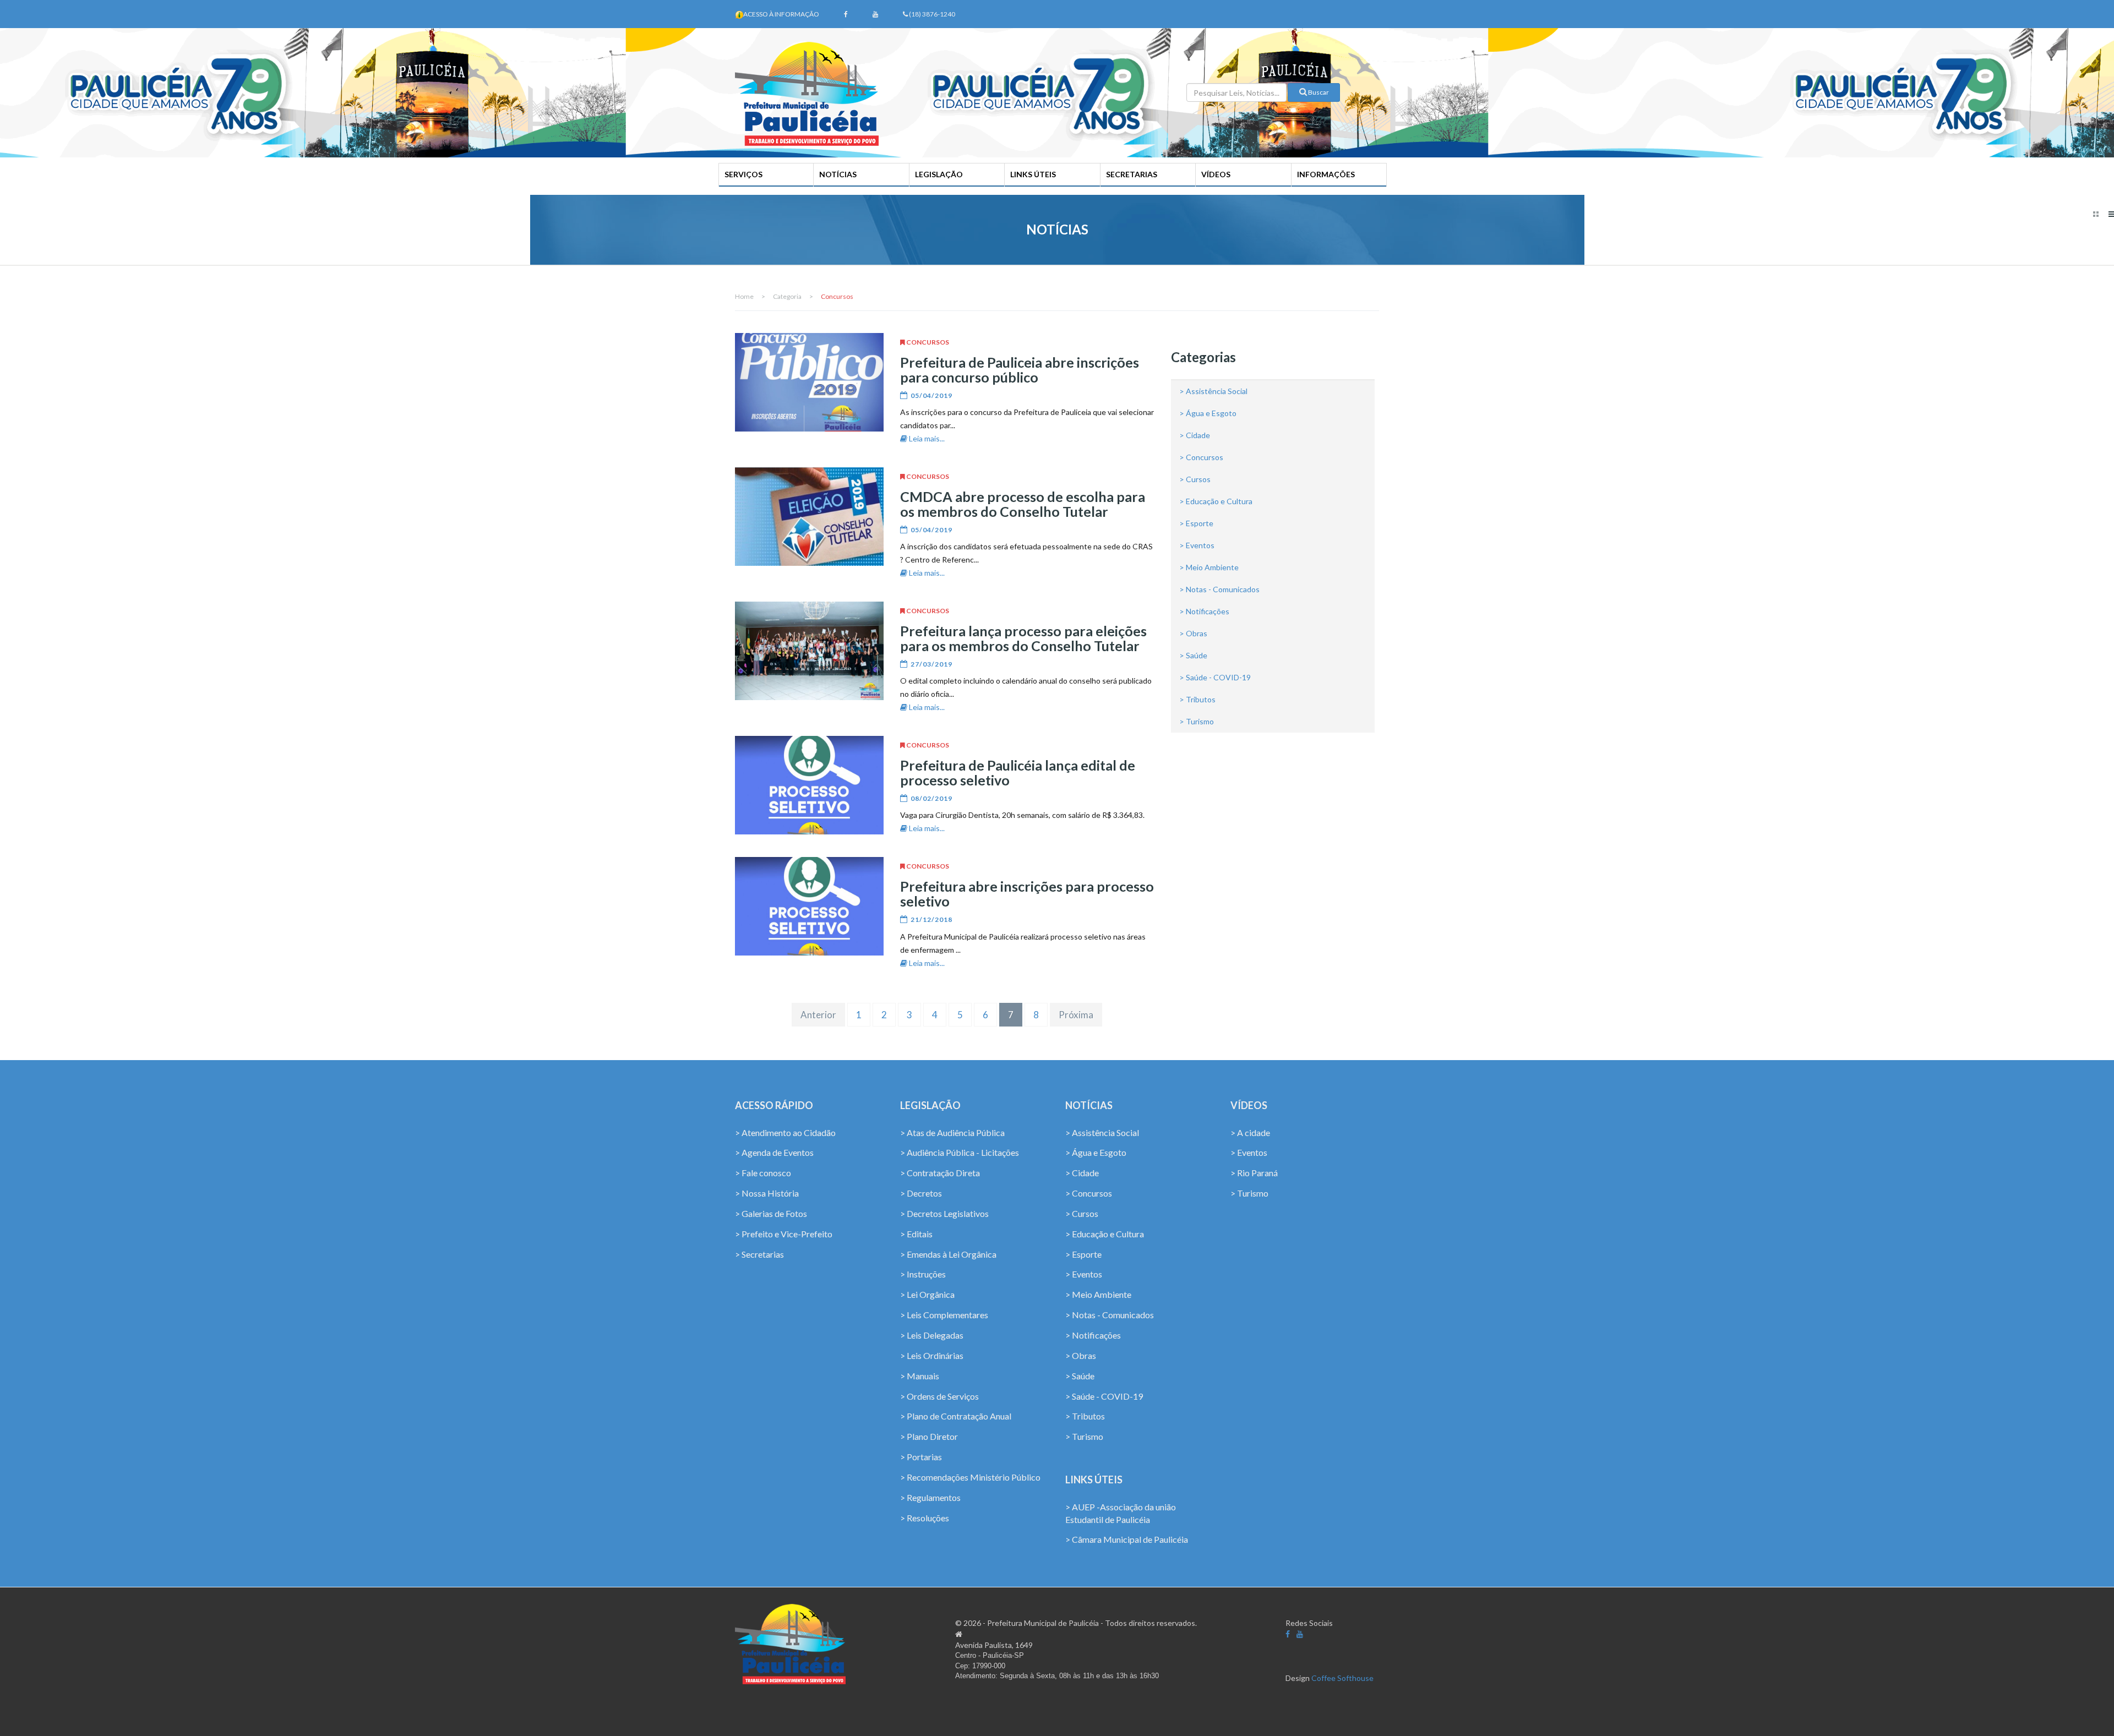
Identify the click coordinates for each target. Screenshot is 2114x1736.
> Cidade (1195, 435)
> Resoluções (925, 1518)
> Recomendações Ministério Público (970, 1477)
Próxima (1076, 1015)
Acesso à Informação (781, 14)
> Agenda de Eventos (774, 1152)
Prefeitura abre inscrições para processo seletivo (1027, 894)
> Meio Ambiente (1209, 567)
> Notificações (1204, 611)
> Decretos (921, 1193)
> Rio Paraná (1254, 1173)
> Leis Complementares (944, 1315)
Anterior (818, 1015)
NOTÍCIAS (838, 174)
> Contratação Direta (940, 1173)
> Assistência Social (1213, 391)
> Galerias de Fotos (771, 1213)
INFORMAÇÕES (1326, 174)
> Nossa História (767, 1193)
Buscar (1318, 92)
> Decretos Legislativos (944, 1213)
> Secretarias (759, 1254)
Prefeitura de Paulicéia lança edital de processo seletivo (1018, 773)
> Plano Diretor (929, 1436)
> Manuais (920, 1376)
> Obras (1193, 633)
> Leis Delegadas (932, 1335)
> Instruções (923, 1274)
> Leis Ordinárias (932, 1355)
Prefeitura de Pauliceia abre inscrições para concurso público (1020, 370)
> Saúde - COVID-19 (1215, 677)
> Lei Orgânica (927, 1294)
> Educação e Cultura (1216, 501)
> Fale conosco (763, 1173)
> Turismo (1197, 721)
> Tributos (1197, 699)
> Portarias (921, 1457)
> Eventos (1197, 545)
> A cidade (1250, 1132)
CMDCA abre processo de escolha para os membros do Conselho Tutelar (1023, 504)
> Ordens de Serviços (939, 1396)
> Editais (916, 1234)
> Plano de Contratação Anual (956, 1416)
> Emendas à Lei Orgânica (948, 1254)
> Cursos (1195, 479)
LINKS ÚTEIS (1033, 174)
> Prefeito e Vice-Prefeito (784, 1234)
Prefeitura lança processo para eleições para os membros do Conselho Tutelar (1023, 638)
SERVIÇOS (743, 174)
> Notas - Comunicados (1219, 589)
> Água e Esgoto (1208, 413)
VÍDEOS (1216, 174)
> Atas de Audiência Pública (952, 1132)
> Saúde (1193, 655)
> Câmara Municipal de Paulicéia (1127, 1539)
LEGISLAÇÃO (939, 174)
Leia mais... (926, 438)
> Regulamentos (930, 1497)
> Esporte (1196, 523)
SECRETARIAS (1132, 174)
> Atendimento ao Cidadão (785, 1132)
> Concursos (1201, 457)
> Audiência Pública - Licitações (960, 1152)
